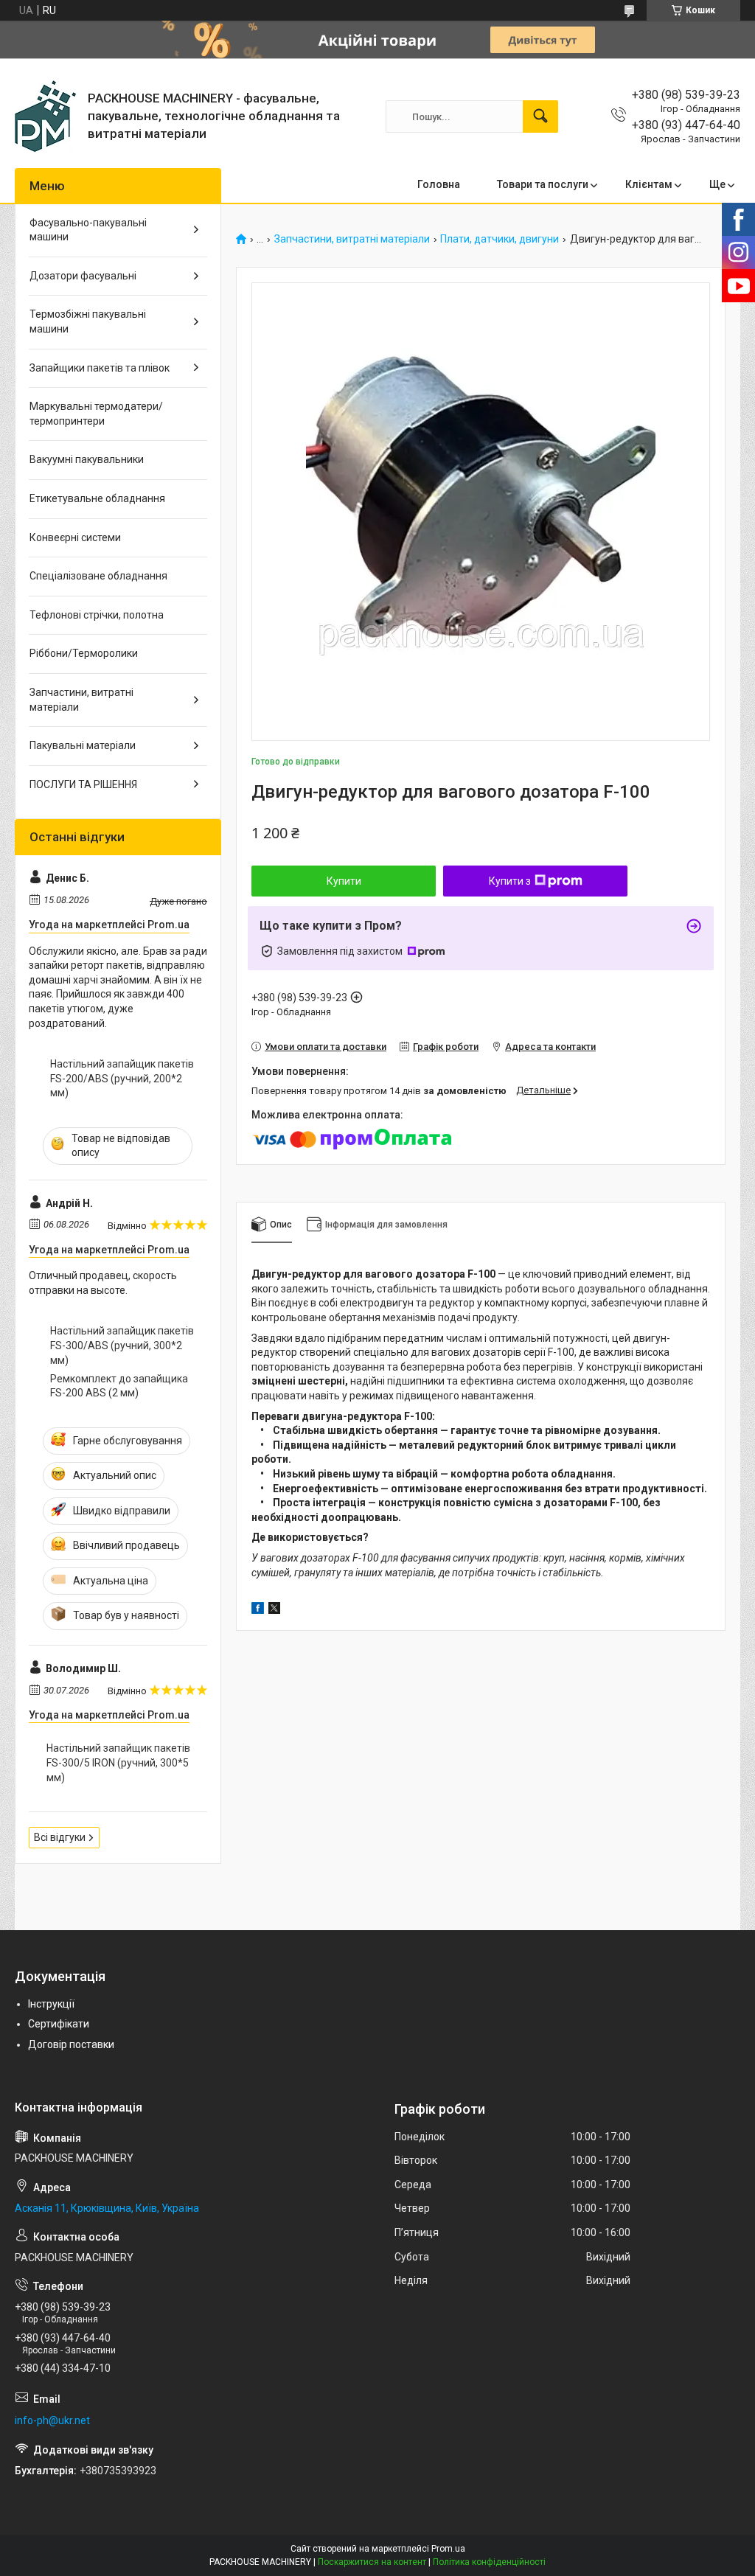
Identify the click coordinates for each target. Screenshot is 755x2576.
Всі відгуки (60, 1837)
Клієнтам (649, 184)
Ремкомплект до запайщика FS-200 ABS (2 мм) (119, 1386)
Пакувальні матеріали (83, 745)
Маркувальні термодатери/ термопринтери (96, 414)
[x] (274, 1610)
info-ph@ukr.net (52, 2420)
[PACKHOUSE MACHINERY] (46, 116)
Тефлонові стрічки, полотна (97, 615)
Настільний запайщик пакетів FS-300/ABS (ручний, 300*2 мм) (122, 1345)
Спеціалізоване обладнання (98, 576)
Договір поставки (71, 2044)
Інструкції (51, 2004)
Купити (344, 881)
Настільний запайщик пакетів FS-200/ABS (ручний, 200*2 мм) (122, 1078)
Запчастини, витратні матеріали (352, 239)
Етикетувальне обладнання (97, 498)
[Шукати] (540, 116)
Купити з (510, 881)
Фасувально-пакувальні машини (88, 230)
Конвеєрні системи (75, 537)
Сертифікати (59, 2024)
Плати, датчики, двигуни (500, 239)
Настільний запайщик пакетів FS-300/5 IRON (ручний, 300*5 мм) (118, 1762)
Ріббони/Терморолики (84, 653)
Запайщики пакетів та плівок (100, 368)
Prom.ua (448, 2549)
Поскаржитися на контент (372, 2562)
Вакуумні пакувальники (87, 459)
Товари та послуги (543, 184)
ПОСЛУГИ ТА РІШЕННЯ (83, 784)
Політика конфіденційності (489, 2562)
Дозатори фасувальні (83, 276)
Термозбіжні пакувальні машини (88, 321)
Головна (439, 184)
